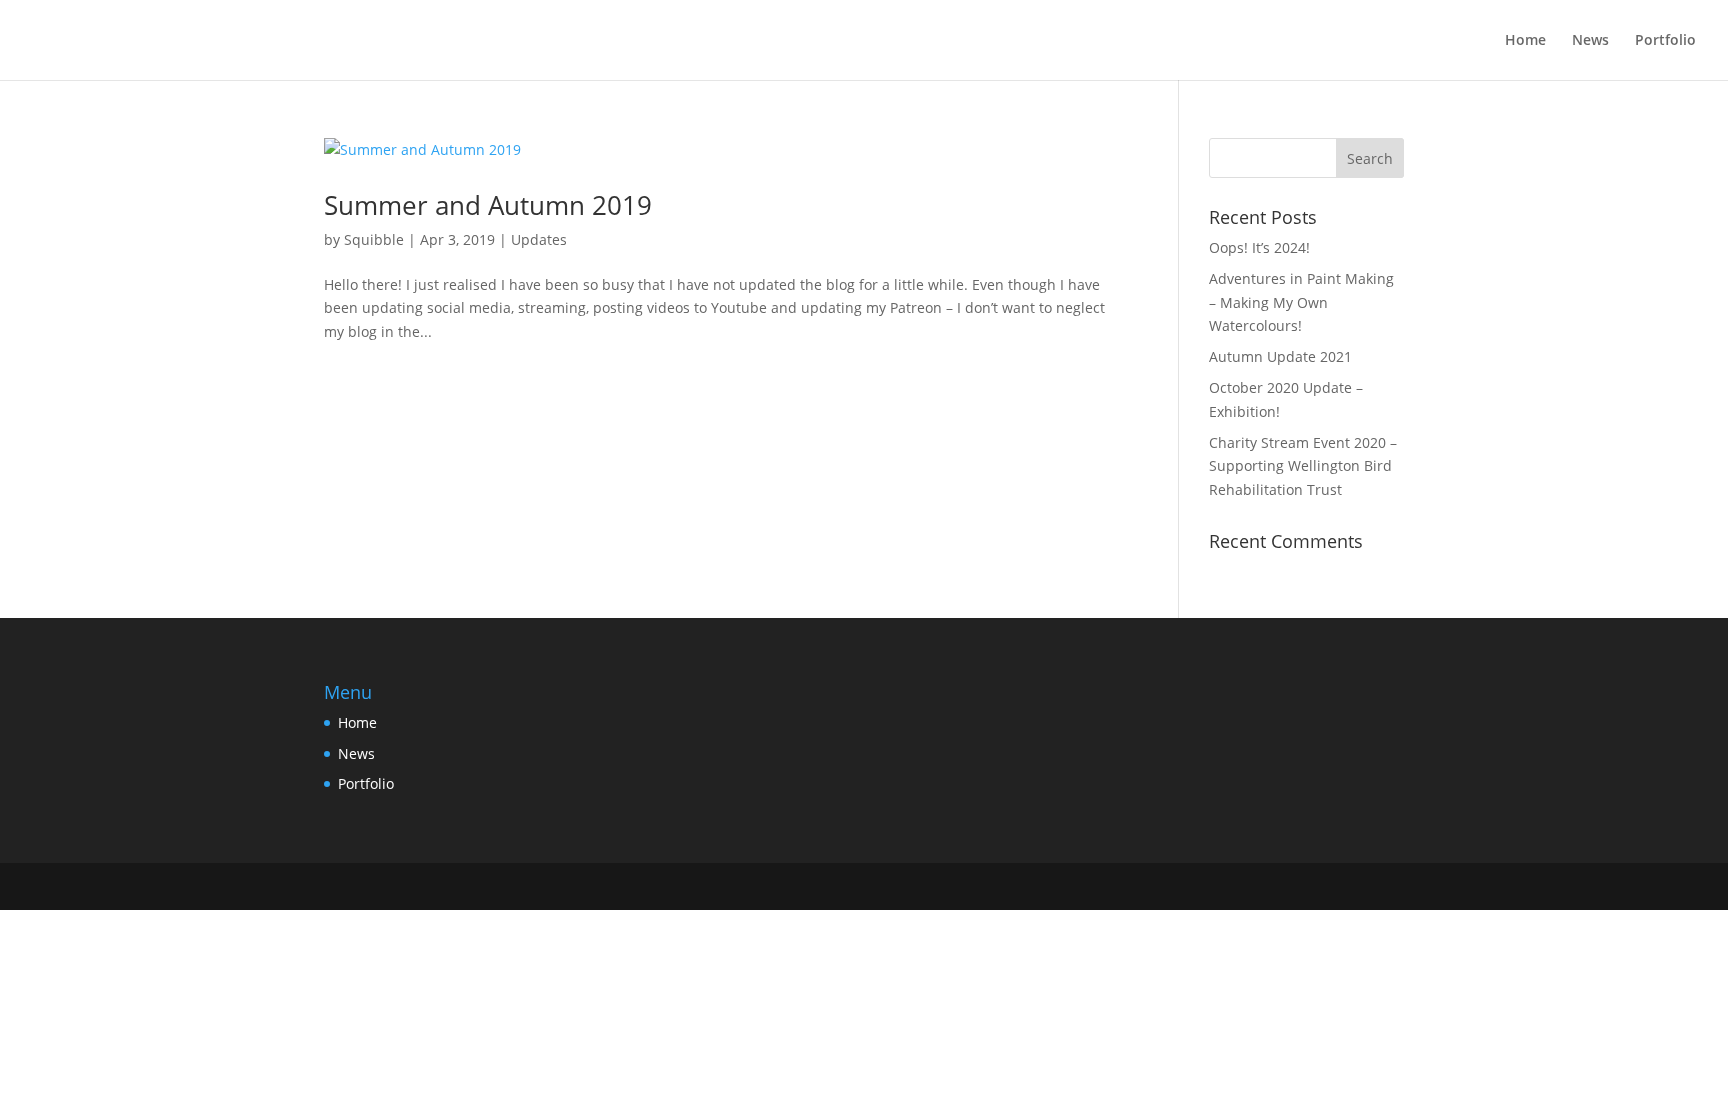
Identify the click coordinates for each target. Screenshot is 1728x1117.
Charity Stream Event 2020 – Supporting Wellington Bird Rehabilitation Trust (1303, 466)
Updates (539, 239)
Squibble (374, 239)
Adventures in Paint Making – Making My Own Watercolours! (1301, 302)
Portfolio (1665, 41)
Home (1525, 41)
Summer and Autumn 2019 (488, 205)
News (1590, 41)
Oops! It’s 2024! (1259, 247)
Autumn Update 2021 (1280, 356)
